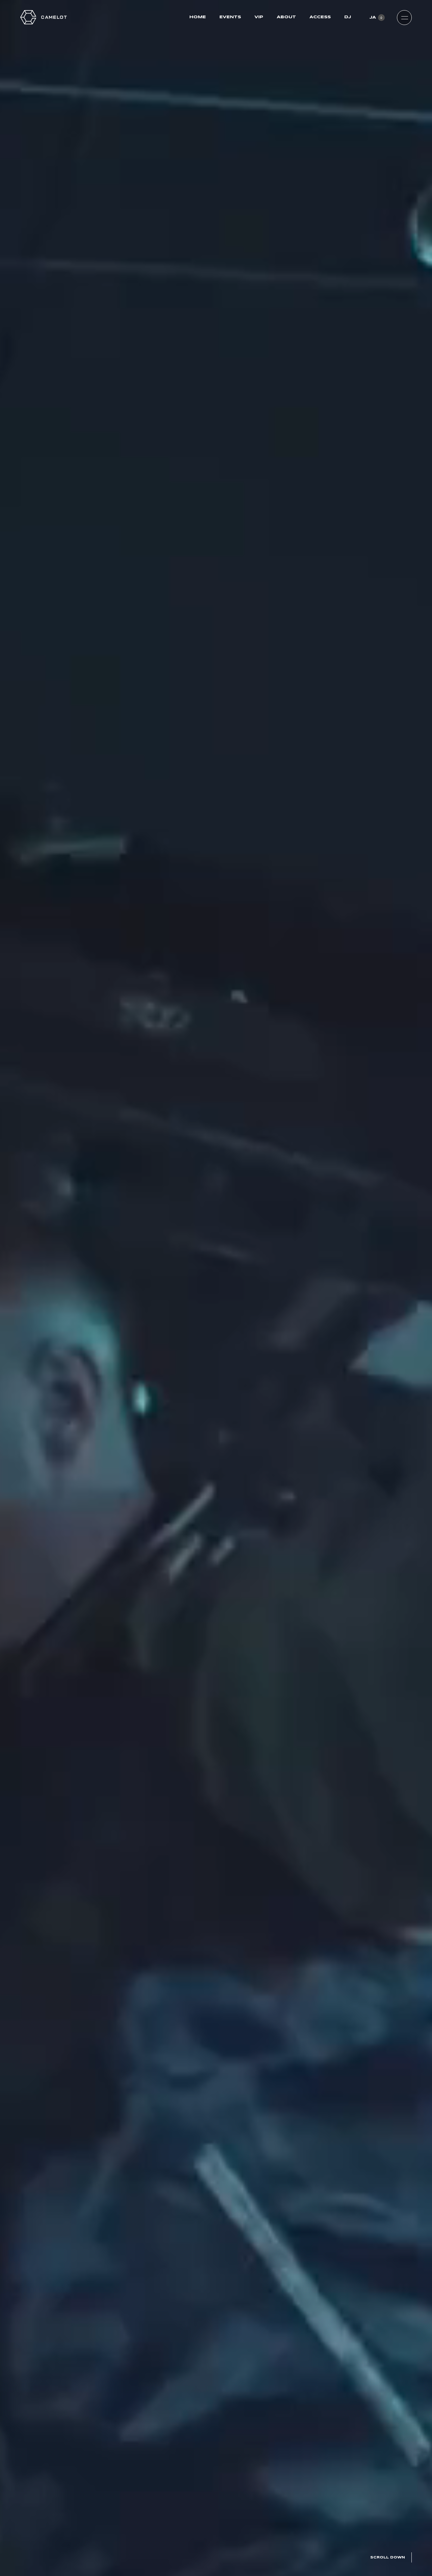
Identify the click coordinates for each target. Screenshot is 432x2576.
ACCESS (320, 17)
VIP (259, 17)
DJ (348, 17)
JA (373, 17)
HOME (198, 17)
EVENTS (230, 17)
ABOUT (286, 17)
